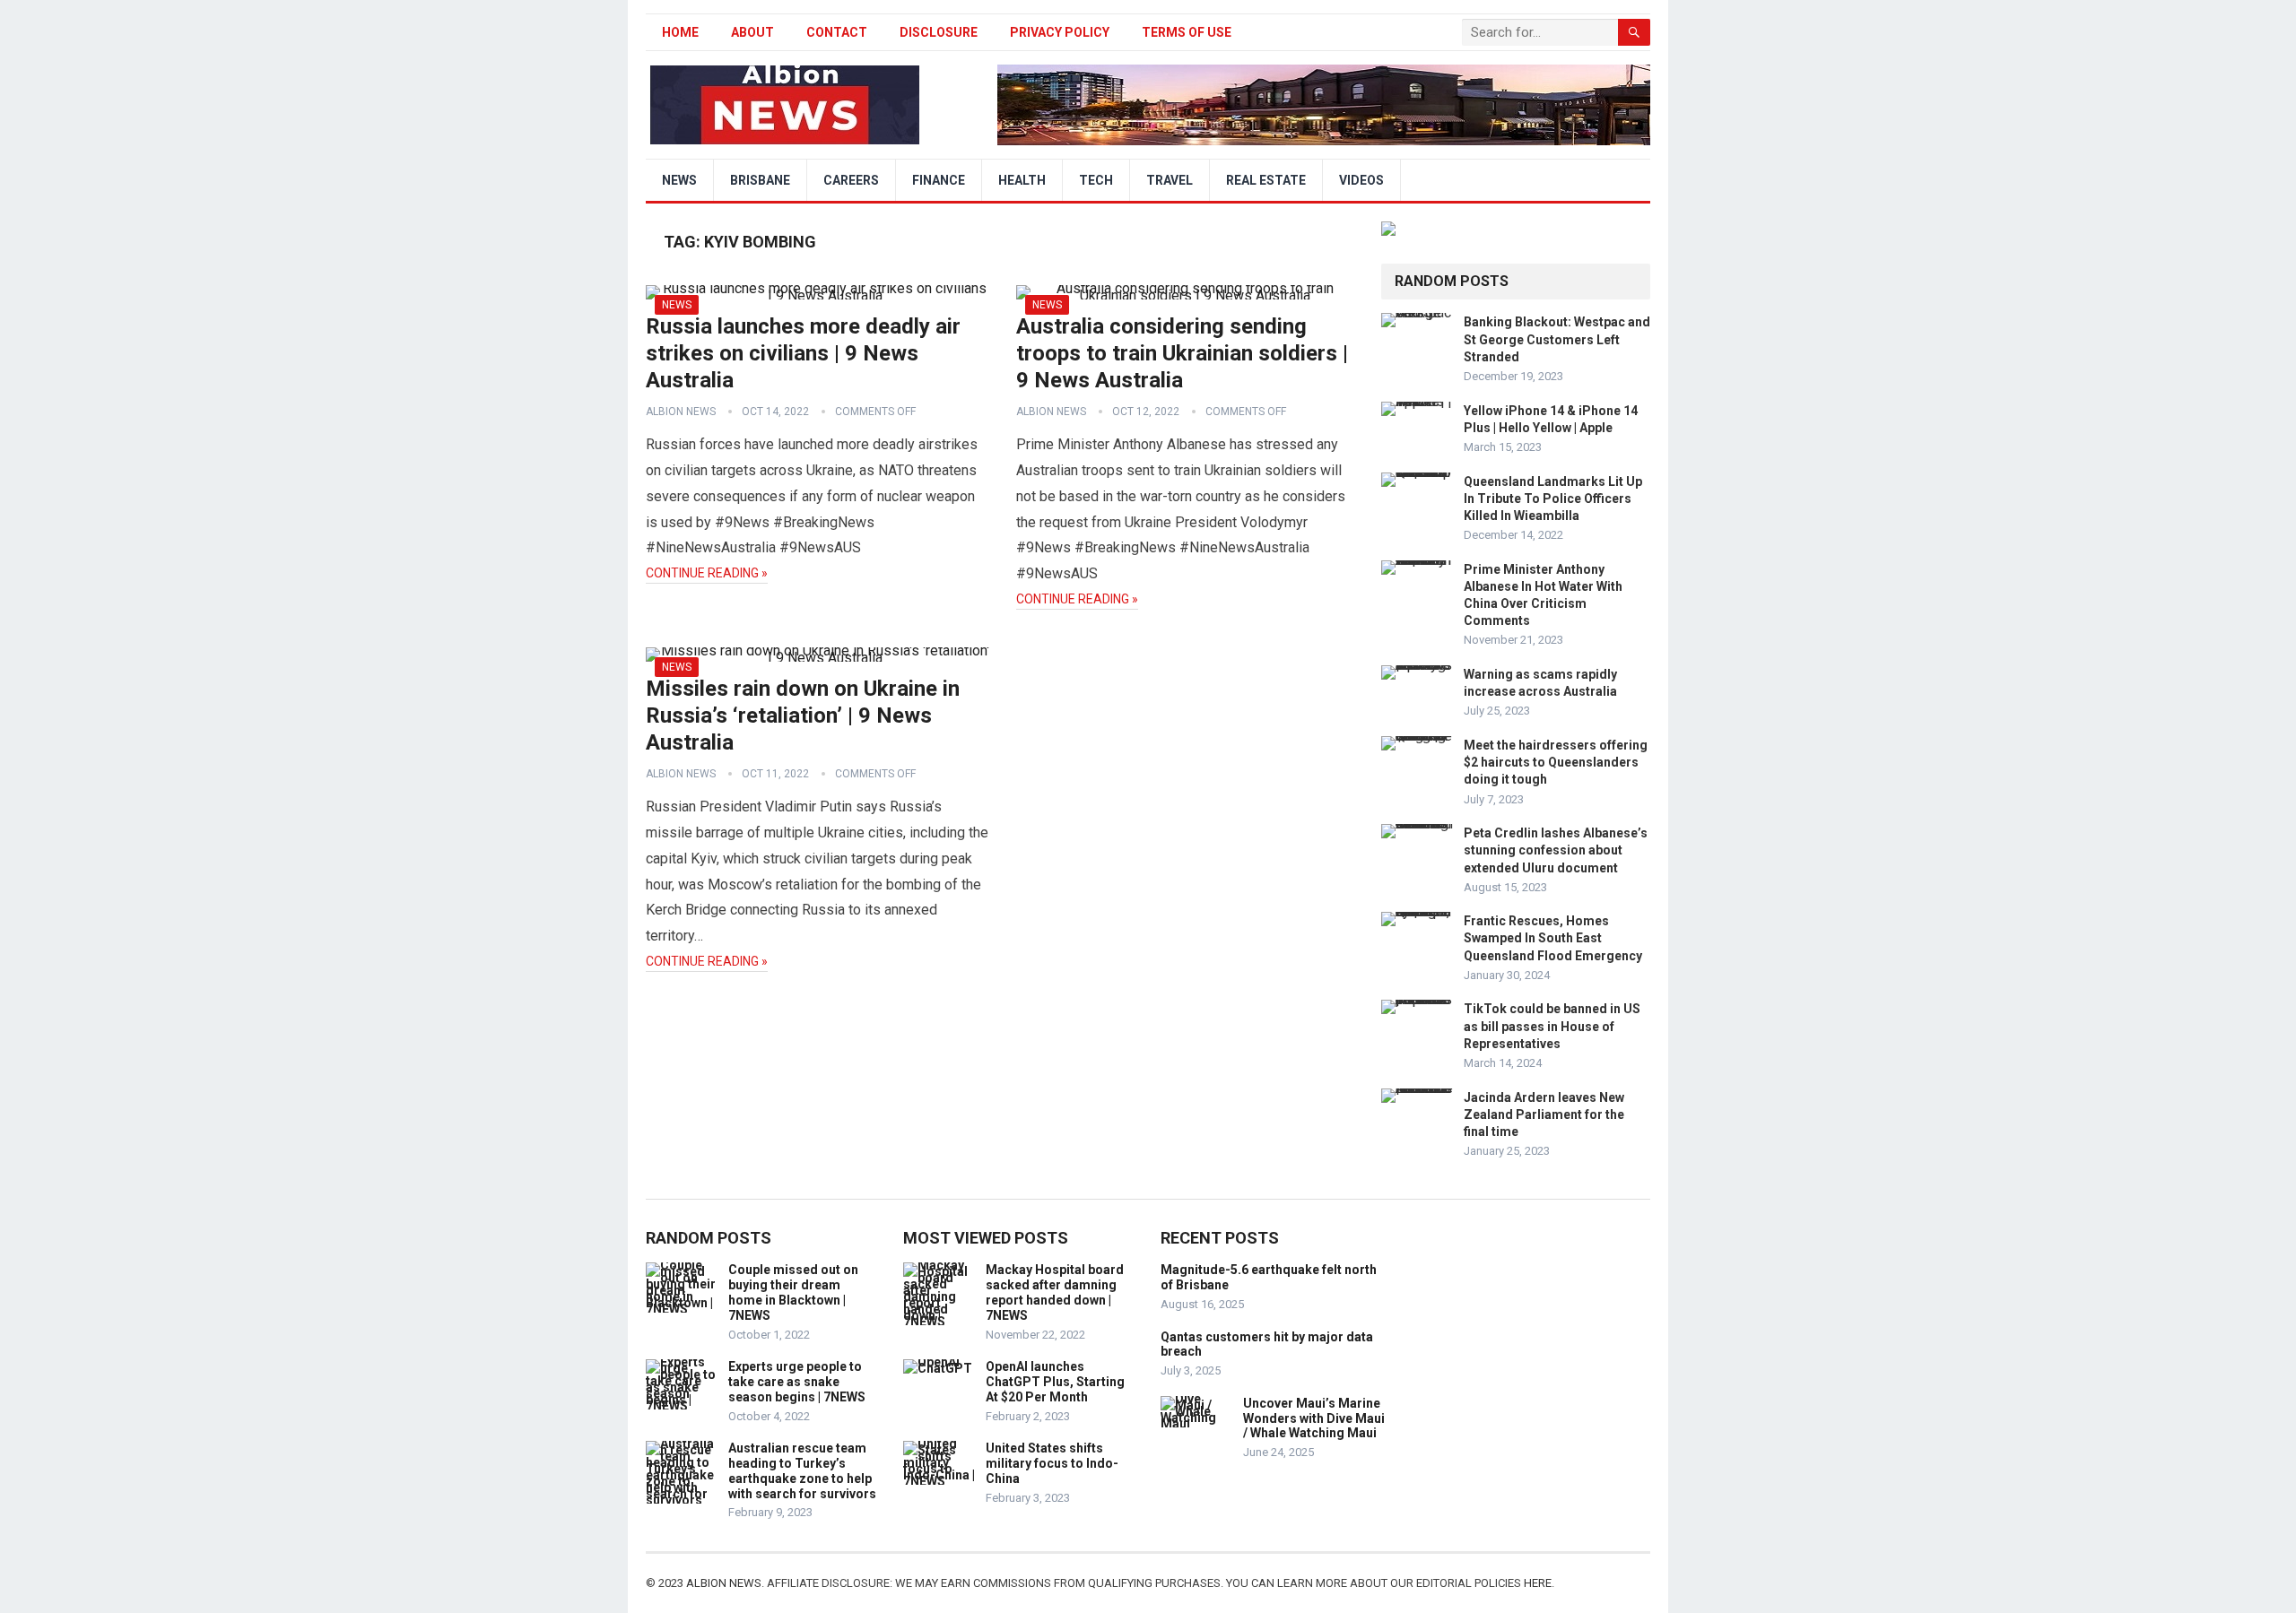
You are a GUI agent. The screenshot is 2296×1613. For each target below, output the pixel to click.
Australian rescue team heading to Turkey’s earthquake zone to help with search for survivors (802, 1470)
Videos (1361, 180)
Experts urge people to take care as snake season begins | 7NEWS (797, 1382)
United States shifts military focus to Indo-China (1052, 1463)
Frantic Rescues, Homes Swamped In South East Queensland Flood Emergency (1553, 938)
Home (680, 32)
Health (1022, 180)
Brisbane (760, 180)
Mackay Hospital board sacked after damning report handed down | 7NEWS (1055, 1292)
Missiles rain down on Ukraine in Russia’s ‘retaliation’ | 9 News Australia (803, 715)
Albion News (681, 412)
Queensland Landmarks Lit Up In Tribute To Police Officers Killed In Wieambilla (1553, 499)
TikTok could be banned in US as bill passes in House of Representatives (1552, 1026)
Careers (851, 180)
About (752, 32)
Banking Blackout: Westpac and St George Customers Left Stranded (1557, 339)
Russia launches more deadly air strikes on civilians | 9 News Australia (803, 353)
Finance (939, 180)
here (1538, 1583)
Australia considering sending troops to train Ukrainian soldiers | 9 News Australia (1182, 353)
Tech (1096, 180)
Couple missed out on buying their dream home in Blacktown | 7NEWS (793, 1292)
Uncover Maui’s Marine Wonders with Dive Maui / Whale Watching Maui (1314, 1418)
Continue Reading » (707, 573)
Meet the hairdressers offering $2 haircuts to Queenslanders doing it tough (1556, 762)
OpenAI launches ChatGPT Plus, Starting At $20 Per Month (1055, 1382)
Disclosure (939, 32)
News (679, 180)
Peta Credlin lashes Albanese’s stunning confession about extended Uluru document (1556, 850)
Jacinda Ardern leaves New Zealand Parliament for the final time (1544, 1114)
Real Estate (1266, 180)
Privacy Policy (1060, 32)
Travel (1170, 180)
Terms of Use (1187, 32)
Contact (837, 32)
